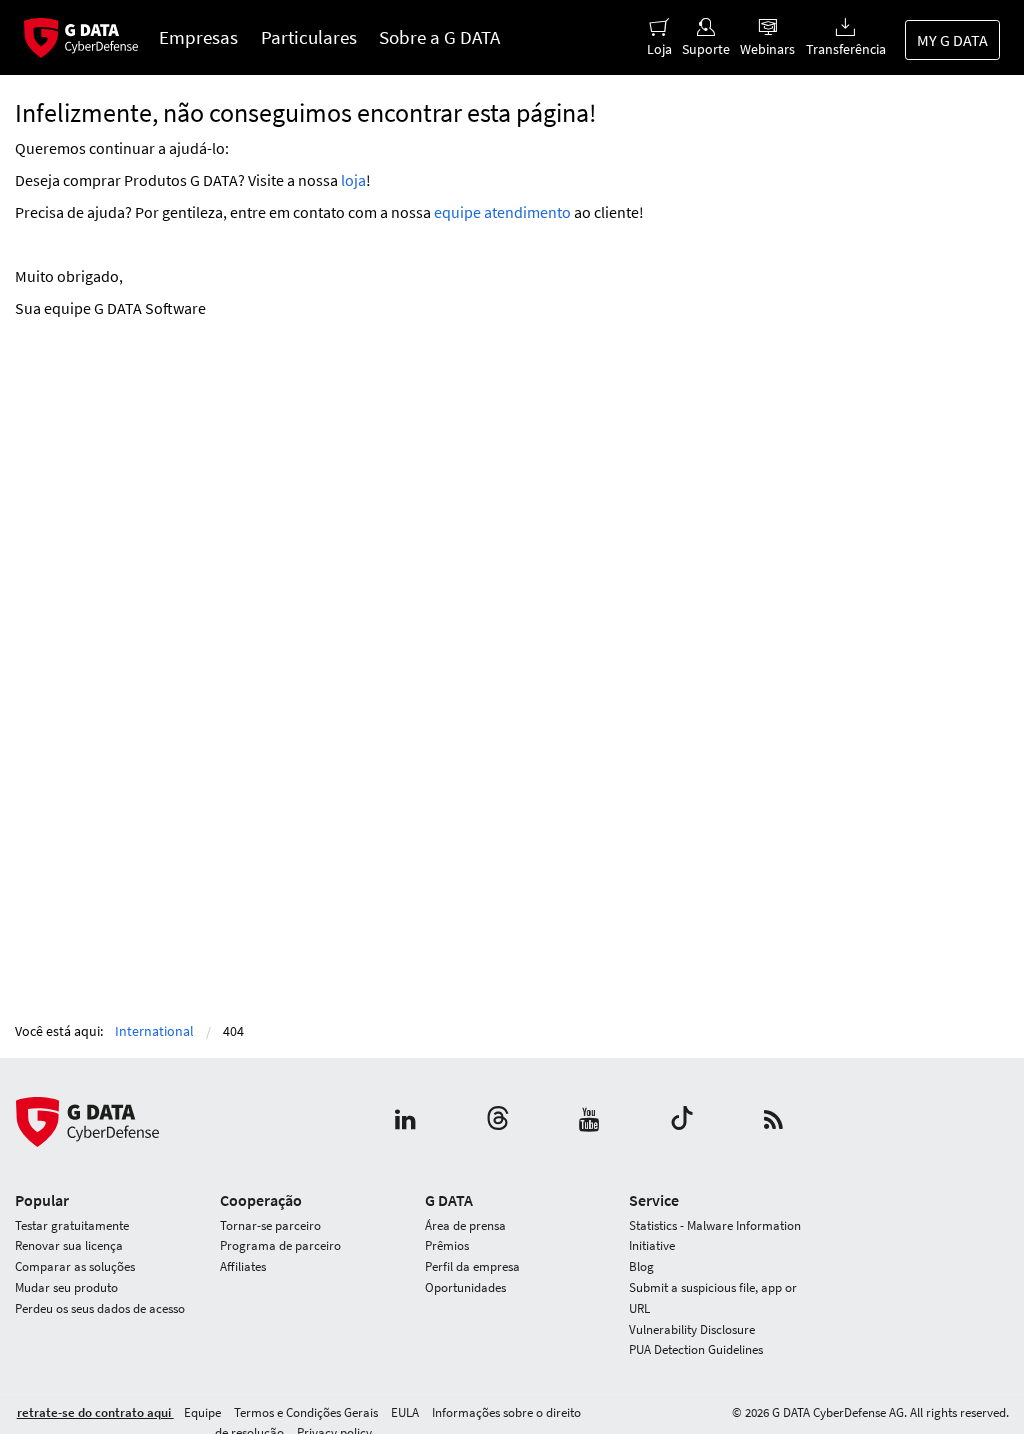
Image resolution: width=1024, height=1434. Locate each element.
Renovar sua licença (69, 1245)
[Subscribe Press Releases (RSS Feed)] (773, 1121)
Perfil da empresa (472, 1266)
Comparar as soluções (75, 1266)
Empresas (198, 37)
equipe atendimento (502, 212)
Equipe (204, 1412)
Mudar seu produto (66, 1287)
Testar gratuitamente (72, 1225)
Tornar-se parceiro (270, 1225)
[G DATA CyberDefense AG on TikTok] (682, 1121)
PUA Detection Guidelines (696, 1349)
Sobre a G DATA (439, 37)
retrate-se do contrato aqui (95, 1412)
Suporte (706, 49)
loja (353, 180)
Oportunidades (465, 1287)
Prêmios (447, 1245)
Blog (641, 1266)
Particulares (309, 37)
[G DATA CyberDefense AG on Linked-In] (405, 1121)
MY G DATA (952, 40)
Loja (659, 49)
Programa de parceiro (280, 1245)
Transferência (845, 49)
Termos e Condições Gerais (307, 1412)
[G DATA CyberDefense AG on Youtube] (589, 1121)
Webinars (767, 49)
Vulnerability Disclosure (692, 1329)
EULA (406, 1412)
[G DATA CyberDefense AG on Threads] (498, 1121)
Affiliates (243, 1266)
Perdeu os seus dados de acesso (100, 1308)
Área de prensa (465, 1225)
